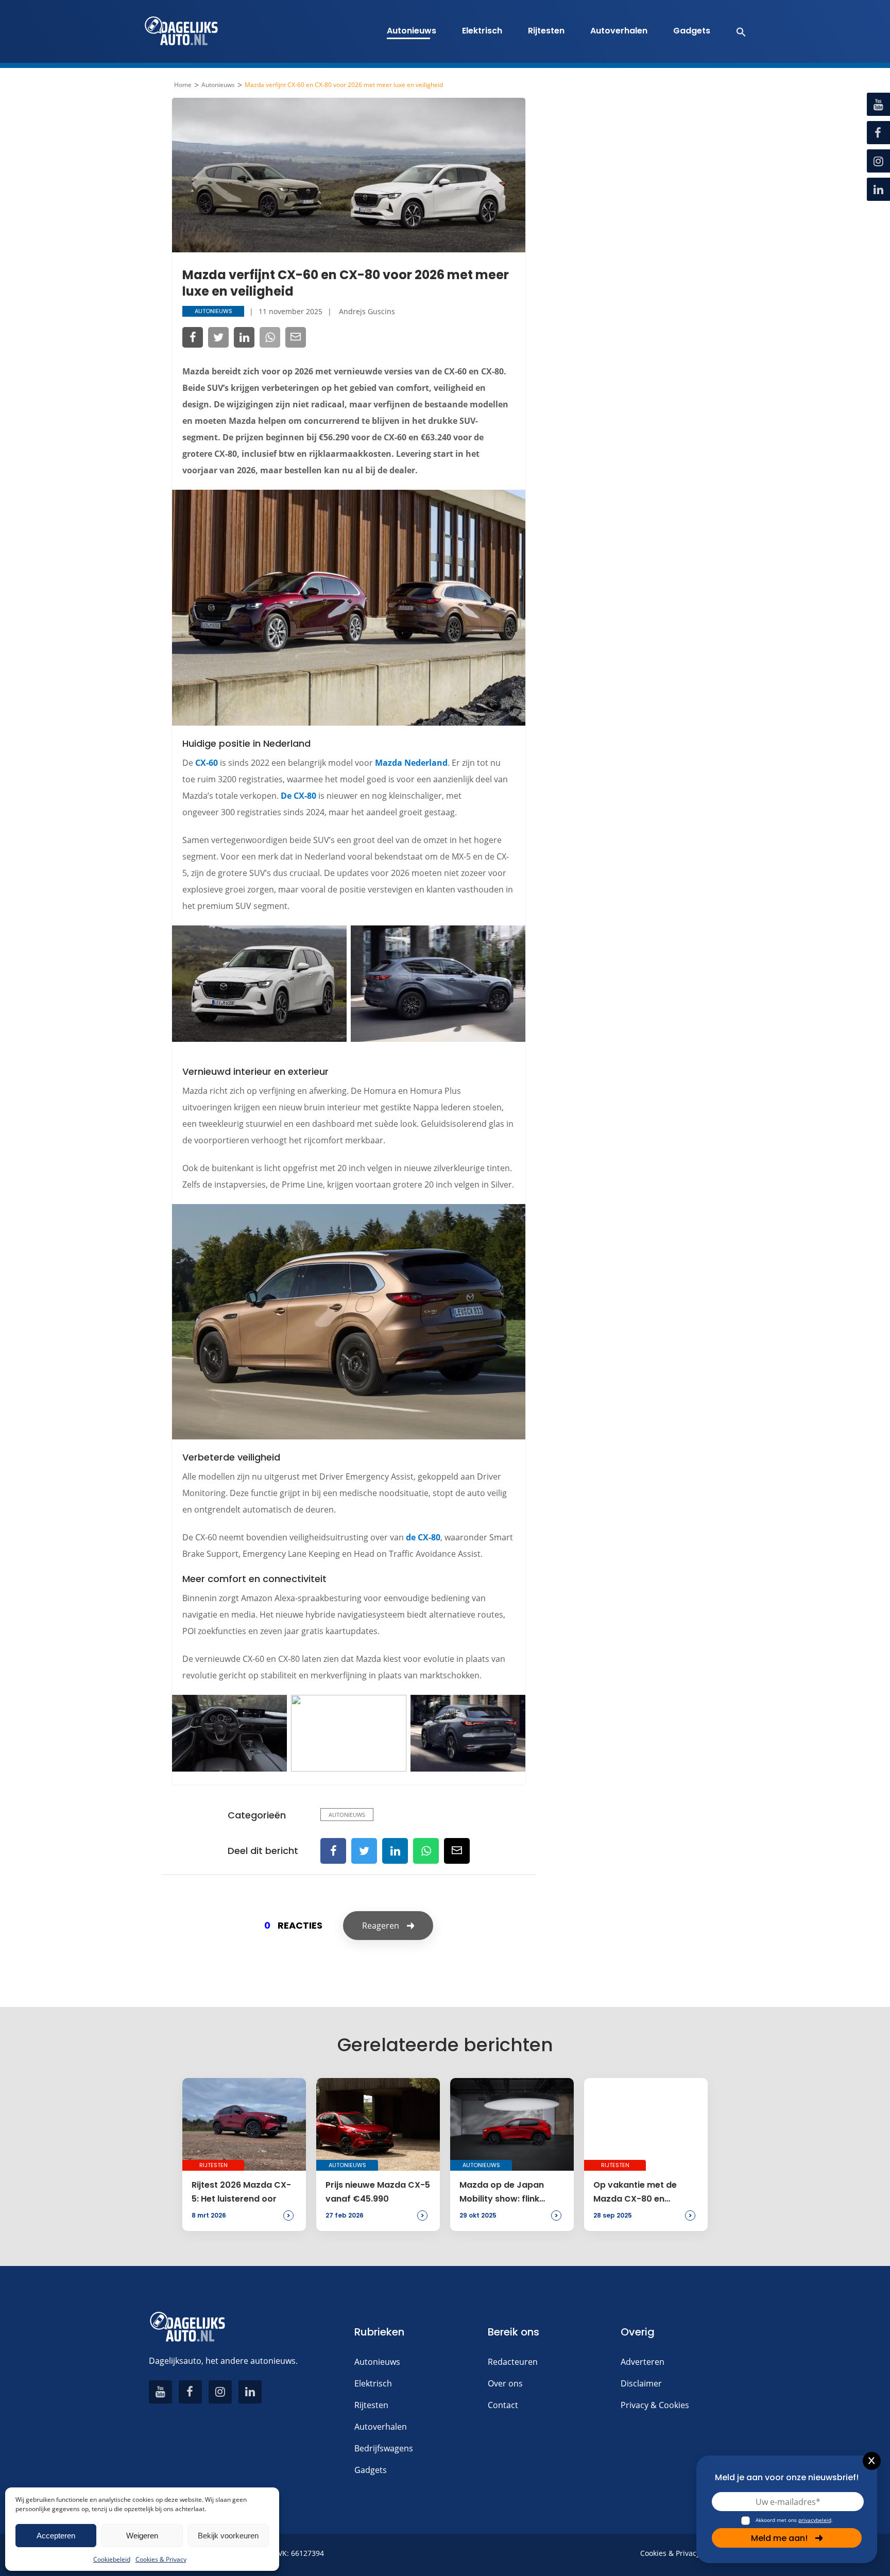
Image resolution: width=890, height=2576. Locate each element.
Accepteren (56, 2536)
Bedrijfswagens (384, 2448)
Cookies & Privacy (161, 2559)
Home (183, 85)
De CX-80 (298, 796)
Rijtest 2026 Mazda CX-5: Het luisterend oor (241, 2192)
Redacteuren (513, 2362)
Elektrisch (482, 31)
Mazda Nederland (411, 763)
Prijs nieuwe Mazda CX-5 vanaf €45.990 (378, 2192)
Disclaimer (641, 2383)
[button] (736, 31)
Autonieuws (412, 31)
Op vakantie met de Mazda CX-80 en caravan (635, 2192)
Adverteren (643, 2362)
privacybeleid (815, 2520)
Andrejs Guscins (367, 311)
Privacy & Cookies (655, 2405)
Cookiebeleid (112, 2559)
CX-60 (207, 763)
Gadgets (692, 31)
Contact (503, 2405)
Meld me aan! (779, 2538)
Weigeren (142, 2536)
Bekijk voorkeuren (228, 2536)
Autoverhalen (619, 31)
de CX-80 (423, 1537)
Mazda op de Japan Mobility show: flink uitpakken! (502, 2192)
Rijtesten (546, 31)
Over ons (505, 2383)
